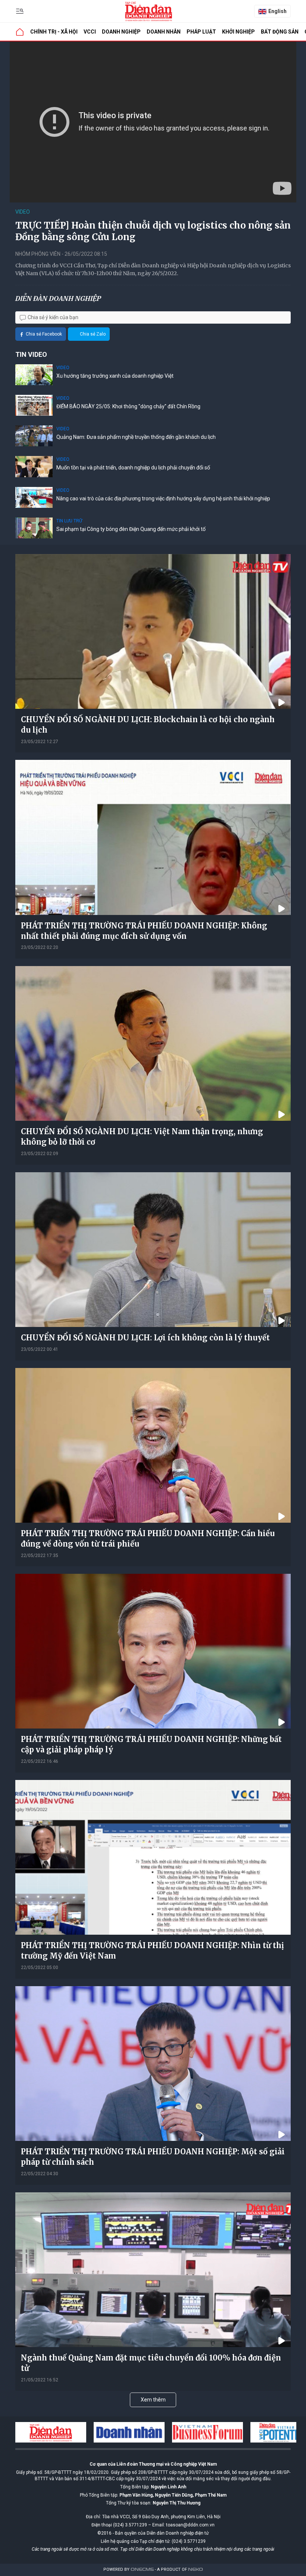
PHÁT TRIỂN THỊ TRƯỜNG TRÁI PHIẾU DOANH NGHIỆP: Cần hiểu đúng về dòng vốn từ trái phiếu (148, 1539)
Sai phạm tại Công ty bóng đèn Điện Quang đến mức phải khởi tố (131, 529)
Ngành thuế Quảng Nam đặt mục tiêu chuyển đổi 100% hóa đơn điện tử (151, 2363)
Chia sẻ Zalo (93, 334)
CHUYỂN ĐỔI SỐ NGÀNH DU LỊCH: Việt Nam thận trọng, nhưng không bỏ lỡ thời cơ (142, 1137)
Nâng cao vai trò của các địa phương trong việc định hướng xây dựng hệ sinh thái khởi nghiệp (163, 498)
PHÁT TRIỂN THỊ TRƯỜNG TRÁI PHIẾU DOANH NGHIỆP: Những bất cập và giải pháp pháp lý (151, 1744)
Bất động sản (280, 32)
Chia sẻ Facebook (44, 334)
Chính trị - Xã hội (54, 32)
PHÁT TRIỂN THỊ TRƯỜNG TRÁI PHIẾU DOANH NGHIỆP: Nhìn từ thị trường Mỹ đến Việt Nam (152, 1951)
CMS (142, 2569)
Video (23, 212)
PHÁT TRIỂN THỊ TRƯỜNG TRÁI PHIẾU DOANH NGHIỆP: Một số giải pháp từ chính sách (153, 2157)
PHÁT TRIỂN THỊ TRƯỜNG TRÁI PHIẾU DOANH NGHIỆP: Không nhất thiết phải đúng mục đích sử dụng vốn (144, 931)
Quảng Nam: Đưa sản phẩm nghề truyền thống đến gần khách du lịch (136, 437)
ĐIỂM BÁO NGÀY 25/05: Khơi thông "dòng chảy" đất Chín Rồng (128, 406)
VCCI (90, 32)
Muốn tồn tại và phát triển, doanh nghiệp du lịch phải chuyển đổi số (133, 468)
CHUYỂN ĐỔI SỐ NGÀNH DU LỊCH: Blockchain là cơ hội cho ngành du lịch (148, 725)
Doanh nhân (164, 32)
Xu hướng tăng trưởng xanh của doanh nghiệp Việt (115, 376)
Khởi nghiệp (238, 32)
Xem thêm (153, 2400)
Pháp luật (201, 32)
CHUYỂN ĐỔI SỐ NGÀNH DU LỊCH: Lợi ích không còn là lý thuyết (145, 1338)
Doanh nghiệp (121, 32)
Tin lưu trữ (69, 521)
